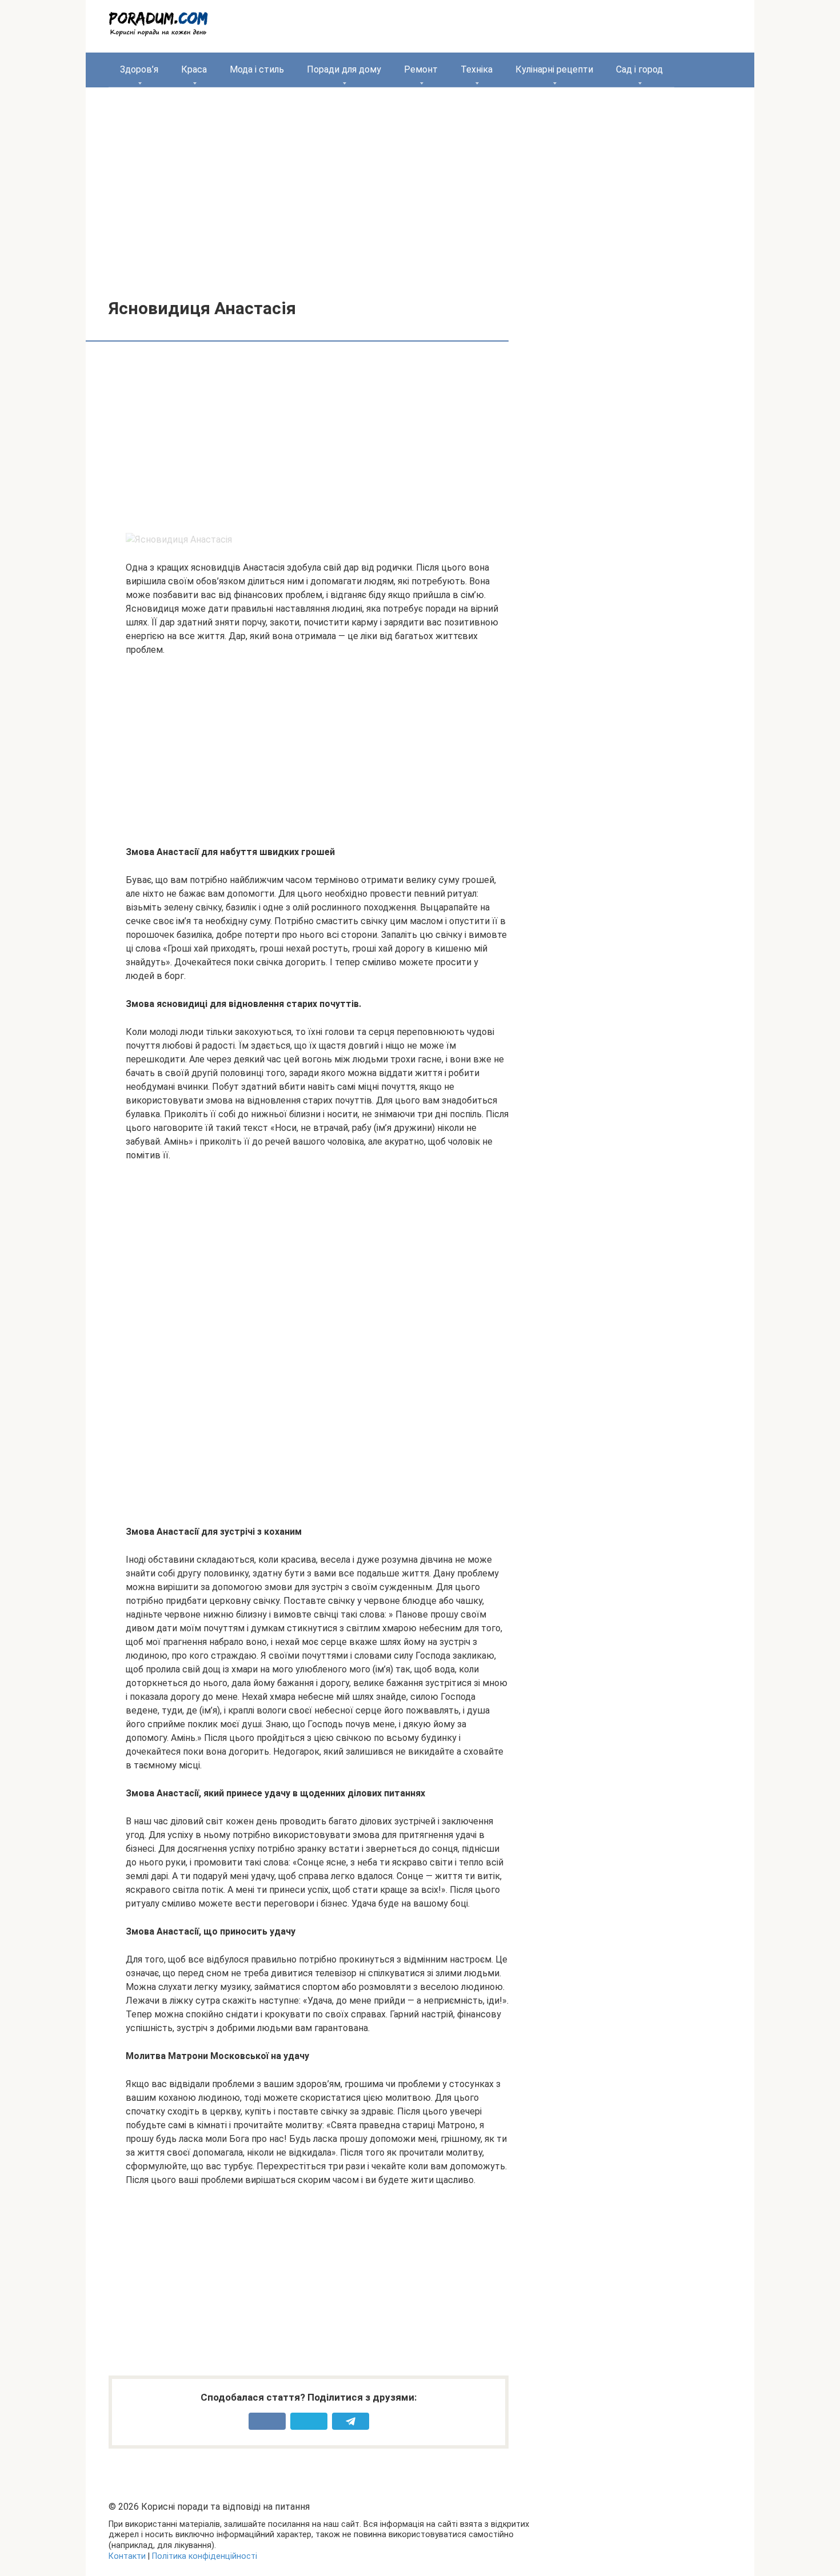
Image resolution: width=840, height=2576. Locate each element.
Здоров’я (139, 69)
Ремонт (421, 69)
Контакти (127, 2556)
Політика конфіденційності (205, 2556)
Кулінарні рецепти (554, 69)
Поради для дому (344, 69)
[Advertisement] (420, 184)
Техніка (477, 69)
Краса (194, 69)
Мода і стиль (257, 69)
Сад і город (639, 69)
